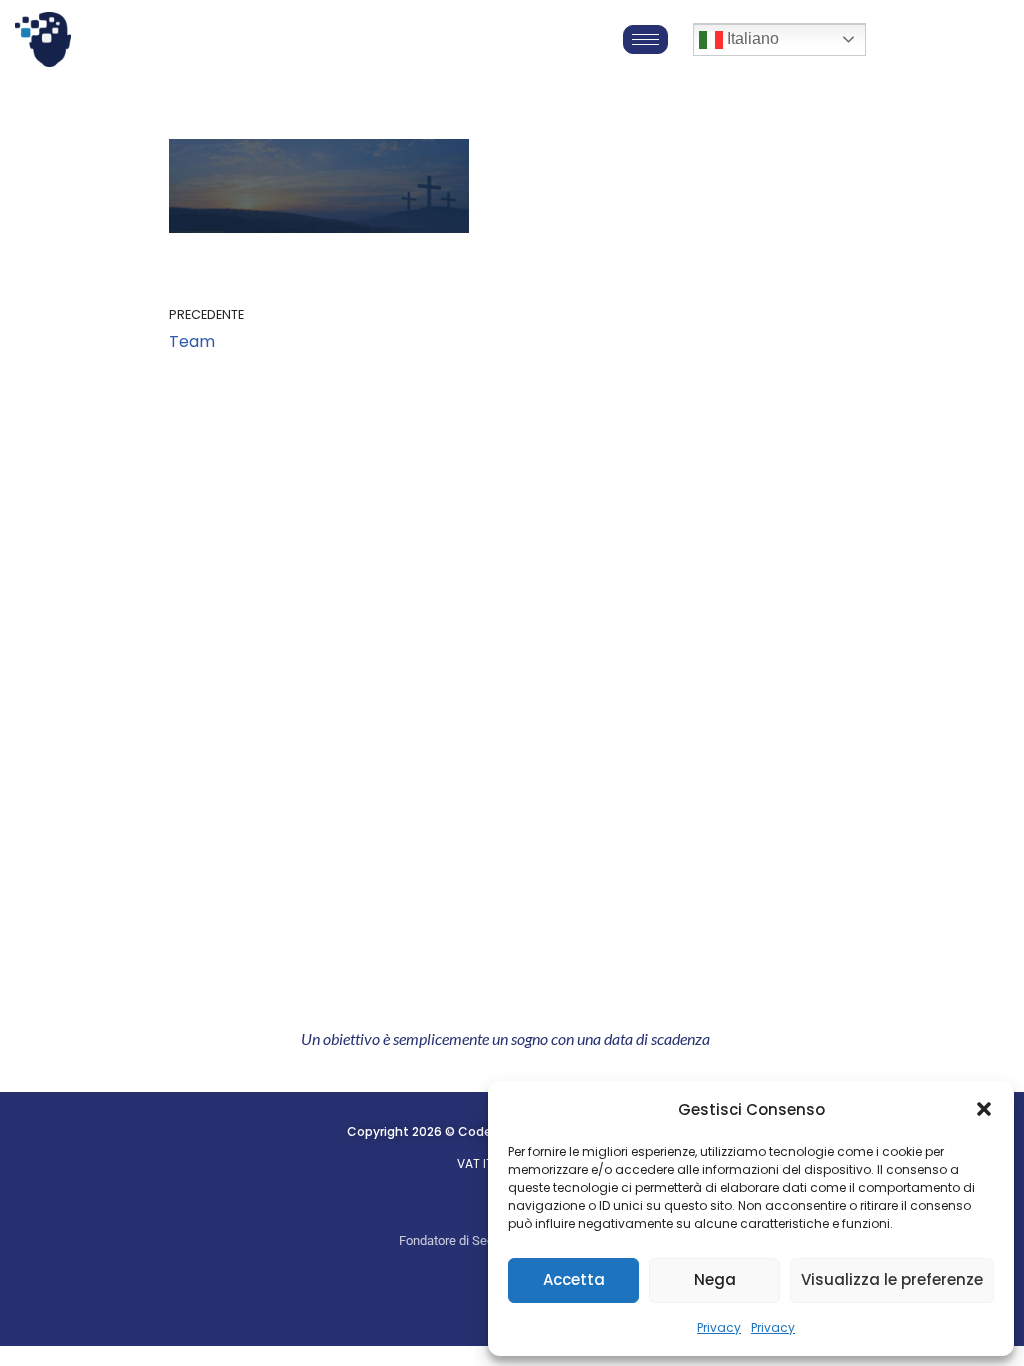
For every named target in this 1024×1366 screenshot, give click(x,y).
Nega (715, 1279)
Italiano (751, 38)
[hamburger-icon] (645, 39)
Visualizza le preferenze (892, 1279)
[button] (984, 1109)
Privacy (719, 1327)
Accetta (574, 1279)
